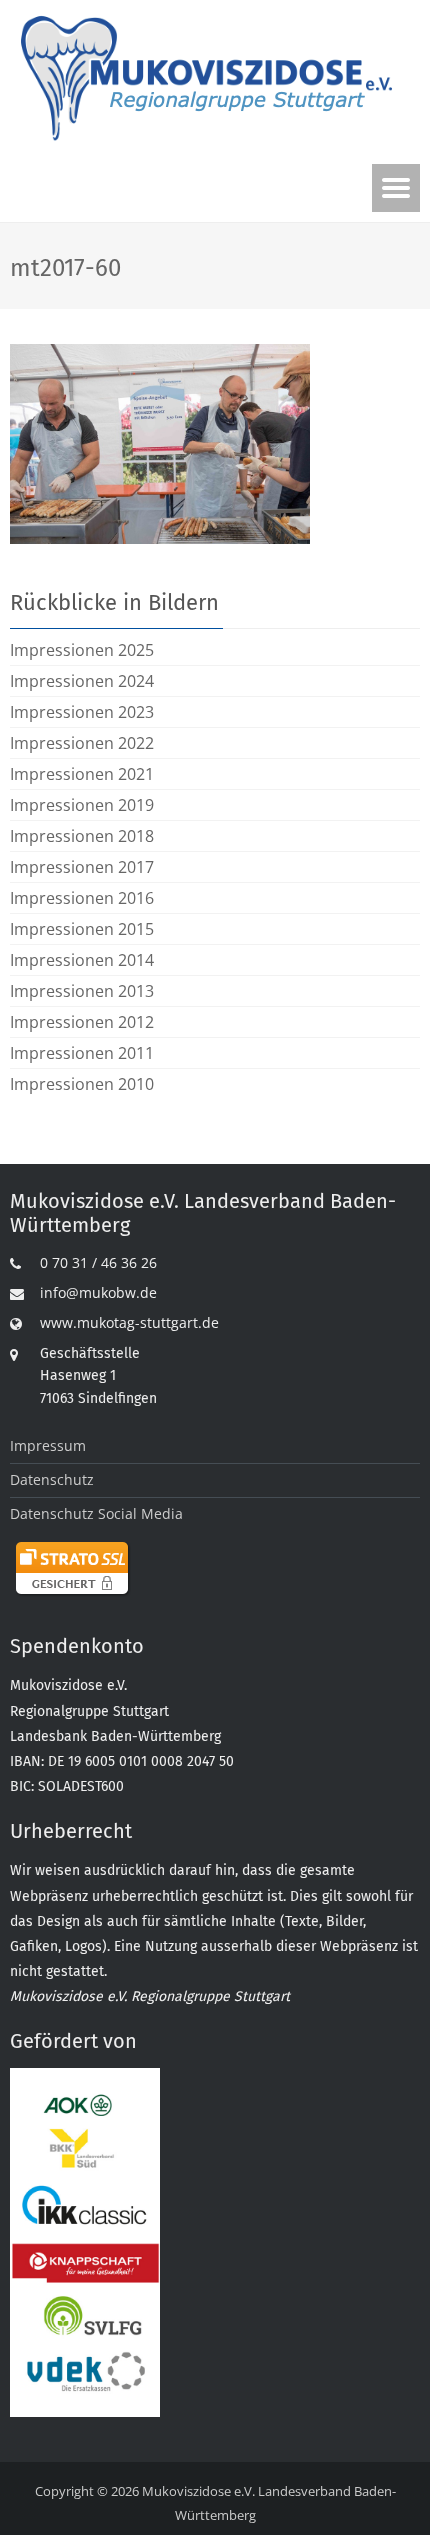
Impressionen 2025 (82, 650)
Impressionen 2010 (82, 1084)
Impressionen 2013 (82, 991)
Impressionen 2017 (82, 867)
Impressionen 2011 (82, 1053)
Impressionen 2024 (82, 681)
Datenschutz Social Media (96, 1513)
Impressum (48, 1445)
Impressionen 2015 (82, 929)
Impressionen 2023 (82, 712)
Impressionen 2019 (82, 805)
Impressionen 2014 (82, 960)
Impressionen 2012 (82, 1022)
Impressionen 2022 (82, 743)
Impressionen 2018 (82, 836)
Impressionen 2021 (82, 774)
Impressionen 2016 (82, 898)
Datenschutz (52, 1479)
